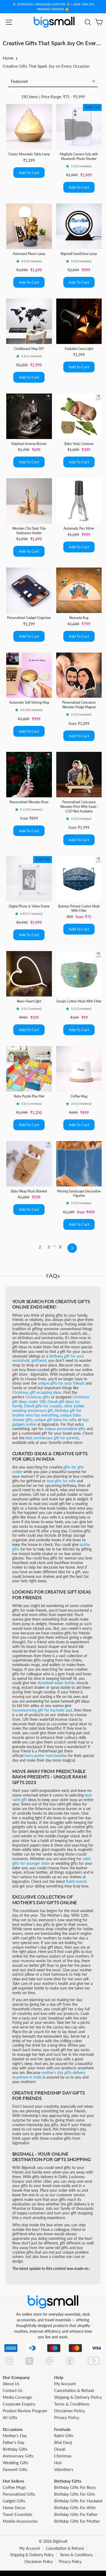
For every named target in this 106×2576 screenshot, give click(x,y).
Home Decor (14, 2508)
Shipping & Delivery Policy (78, 2397)
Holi (58, 2463)
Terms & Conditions (72, 2404)
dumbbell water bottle (56, 1683)
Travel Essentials (18, 2514)
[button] (68, 166)
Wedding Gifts (16, 2463)
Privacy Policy (67, 2417)
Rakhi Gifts (64, 2436)
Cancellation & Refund (74, 2390)
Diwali (60, 2449)
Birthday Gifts (15, 2449)
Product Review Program (25, 2411)
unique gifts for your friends (61, 1383)
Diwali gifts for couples (43, 1406)
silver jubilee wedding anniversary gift (48, 1408)
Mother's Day (15, 2436)
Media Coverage (17, 2397)
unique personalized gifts (65, 1429)
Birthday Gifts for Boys (75, 2487)
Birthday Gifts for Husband (78, 2501)
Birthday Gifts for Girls (75, 2494)
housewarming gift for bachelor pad (42, 1710)
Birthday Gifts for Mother (77, 2521)
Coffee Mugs (14, 2487)
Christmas (63, 2456)
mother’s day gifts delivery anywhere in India (49, 2075)
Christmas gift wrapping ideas (37, 1392)
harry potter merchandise (46, 1756)
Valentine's (64, 2469)
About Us (11, 2384)
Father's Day (14, 2442)
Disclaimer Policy (70, 2411)
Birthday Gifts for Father (76, 2514)
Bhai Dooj (63, 2442)
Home (8, 58)
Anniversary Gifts (18, 2456)
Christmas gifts (38, 1397)
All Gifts (10, 2417)
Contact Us (13, 2390)
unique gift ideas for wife (55, 1420)
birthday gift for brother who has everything (47, 1413)
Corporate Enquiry (19, 2404)
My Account (65, 2384)
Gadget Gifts (14, 2501)
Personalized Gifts (19, 2494)
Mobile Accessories (20, 2521)
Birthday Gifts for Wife (75, 2508)
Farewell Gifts (15, 2469)
